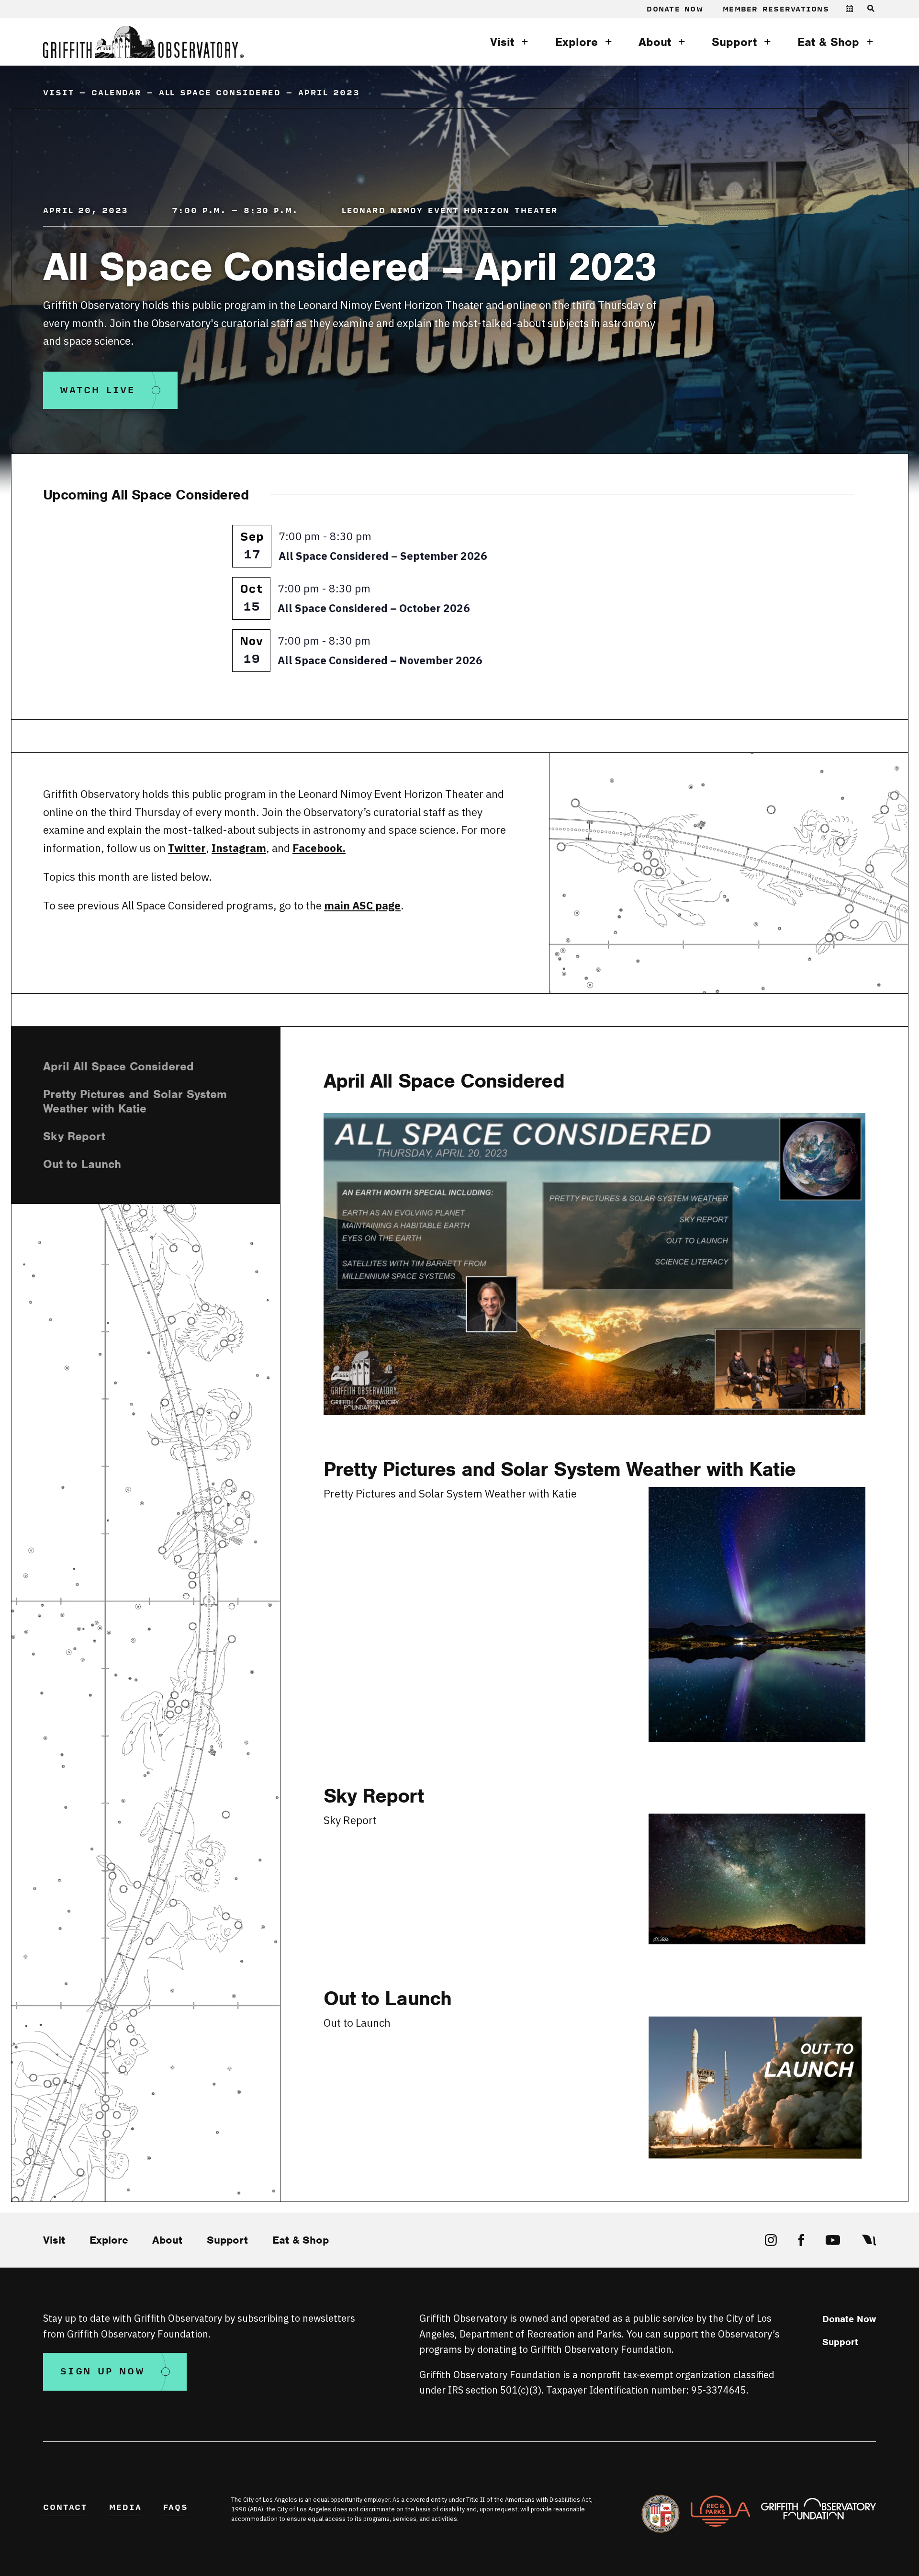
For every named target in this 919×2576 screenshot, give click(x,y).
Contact (65, 2508)
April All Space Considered (118, 1066)
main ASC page (362, 905)
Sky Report (74, 1136)
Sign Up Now (102, 2372)
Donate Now (675, 9)
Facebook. (319, 848)
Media (125, 2508)
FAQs (176, 2508)
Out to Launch (82, 1164)
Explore (577, 42)
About (655, 42)
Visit (502, 42)
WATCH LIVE (98, 391)
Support (734, 42)
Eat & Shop (828, 42)
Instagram (239, 848)
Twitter (187, 848)
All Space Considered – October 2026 (374, 608)
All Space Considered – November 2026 (380, 660)
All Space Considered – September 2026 (383, 556)
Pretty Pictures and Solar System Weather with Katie (135, 1101)
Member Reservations (776, 9)
